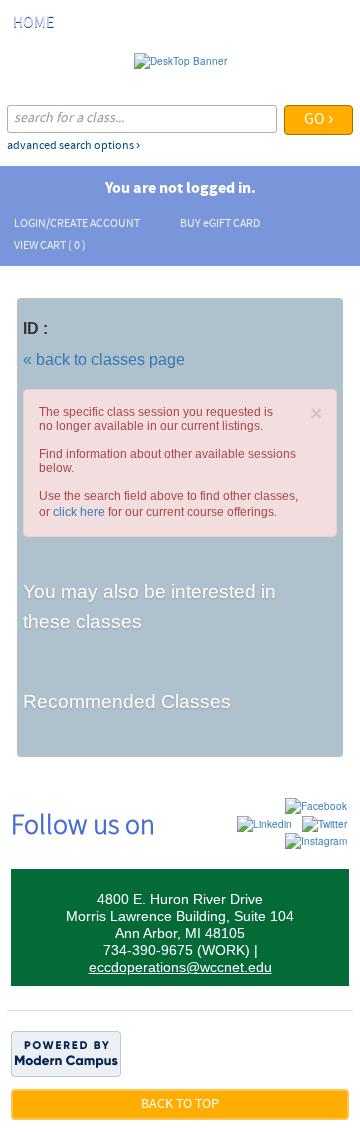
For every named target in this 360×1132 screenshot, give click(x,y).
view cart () (50, 246)
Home (33, 23)
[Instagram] (316, 840)
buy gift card (220, 224)
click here (79, 512)
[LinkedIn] (264, 823)
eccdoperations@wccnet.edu (180, 967)
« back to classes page (104, 359)
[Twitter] (324, 823)
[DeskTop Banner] (180, 60)
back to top (180, 1104)
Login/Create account (77, 224)
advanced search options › (73, 146)
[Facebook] (316, 805)
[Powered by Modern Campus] (66, 1053)
